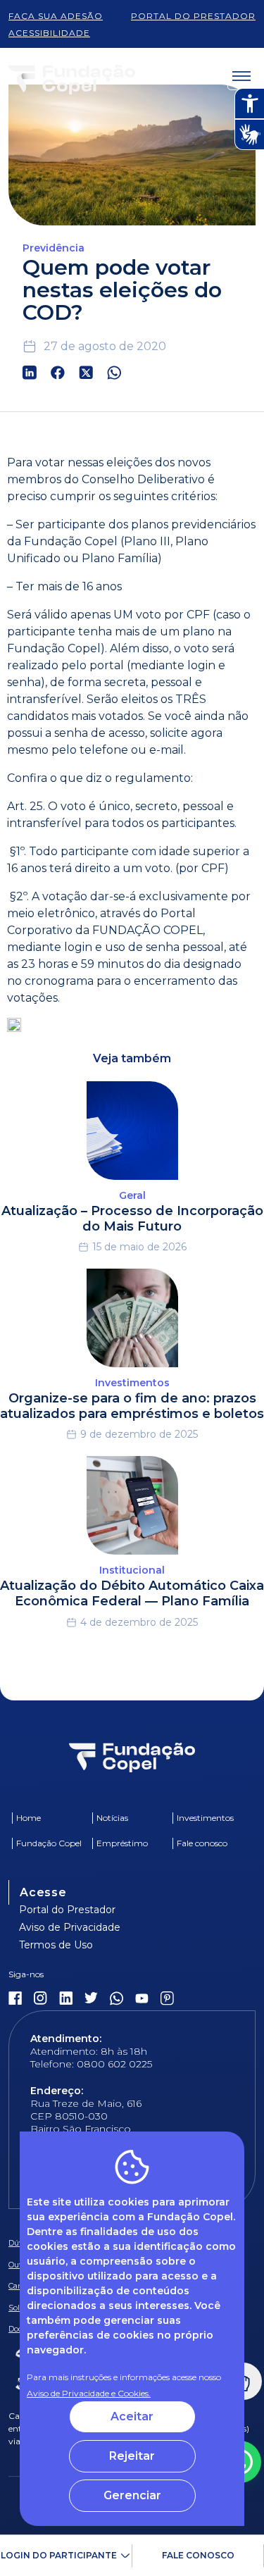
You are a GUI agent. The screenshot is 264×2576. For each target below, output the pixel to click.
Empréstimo (122, 1843)
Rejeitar (132, 2456)
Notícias (112, 1818)
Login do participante (59, 2555)
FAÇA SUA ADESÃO (56, 16)
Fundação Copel (49, 1843)
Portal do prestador (193, 16)
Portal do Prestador (67, 1910)
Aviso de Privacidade (70, 1927)
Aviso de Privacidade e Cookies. (89, 2393)
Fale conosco (198, 2555)
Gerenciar (132, 2495)
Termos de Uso (56, 1945)
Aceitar (132, 2416)
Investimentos (205, 1818)
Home (29, 1818)
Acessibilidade (49, 33)
